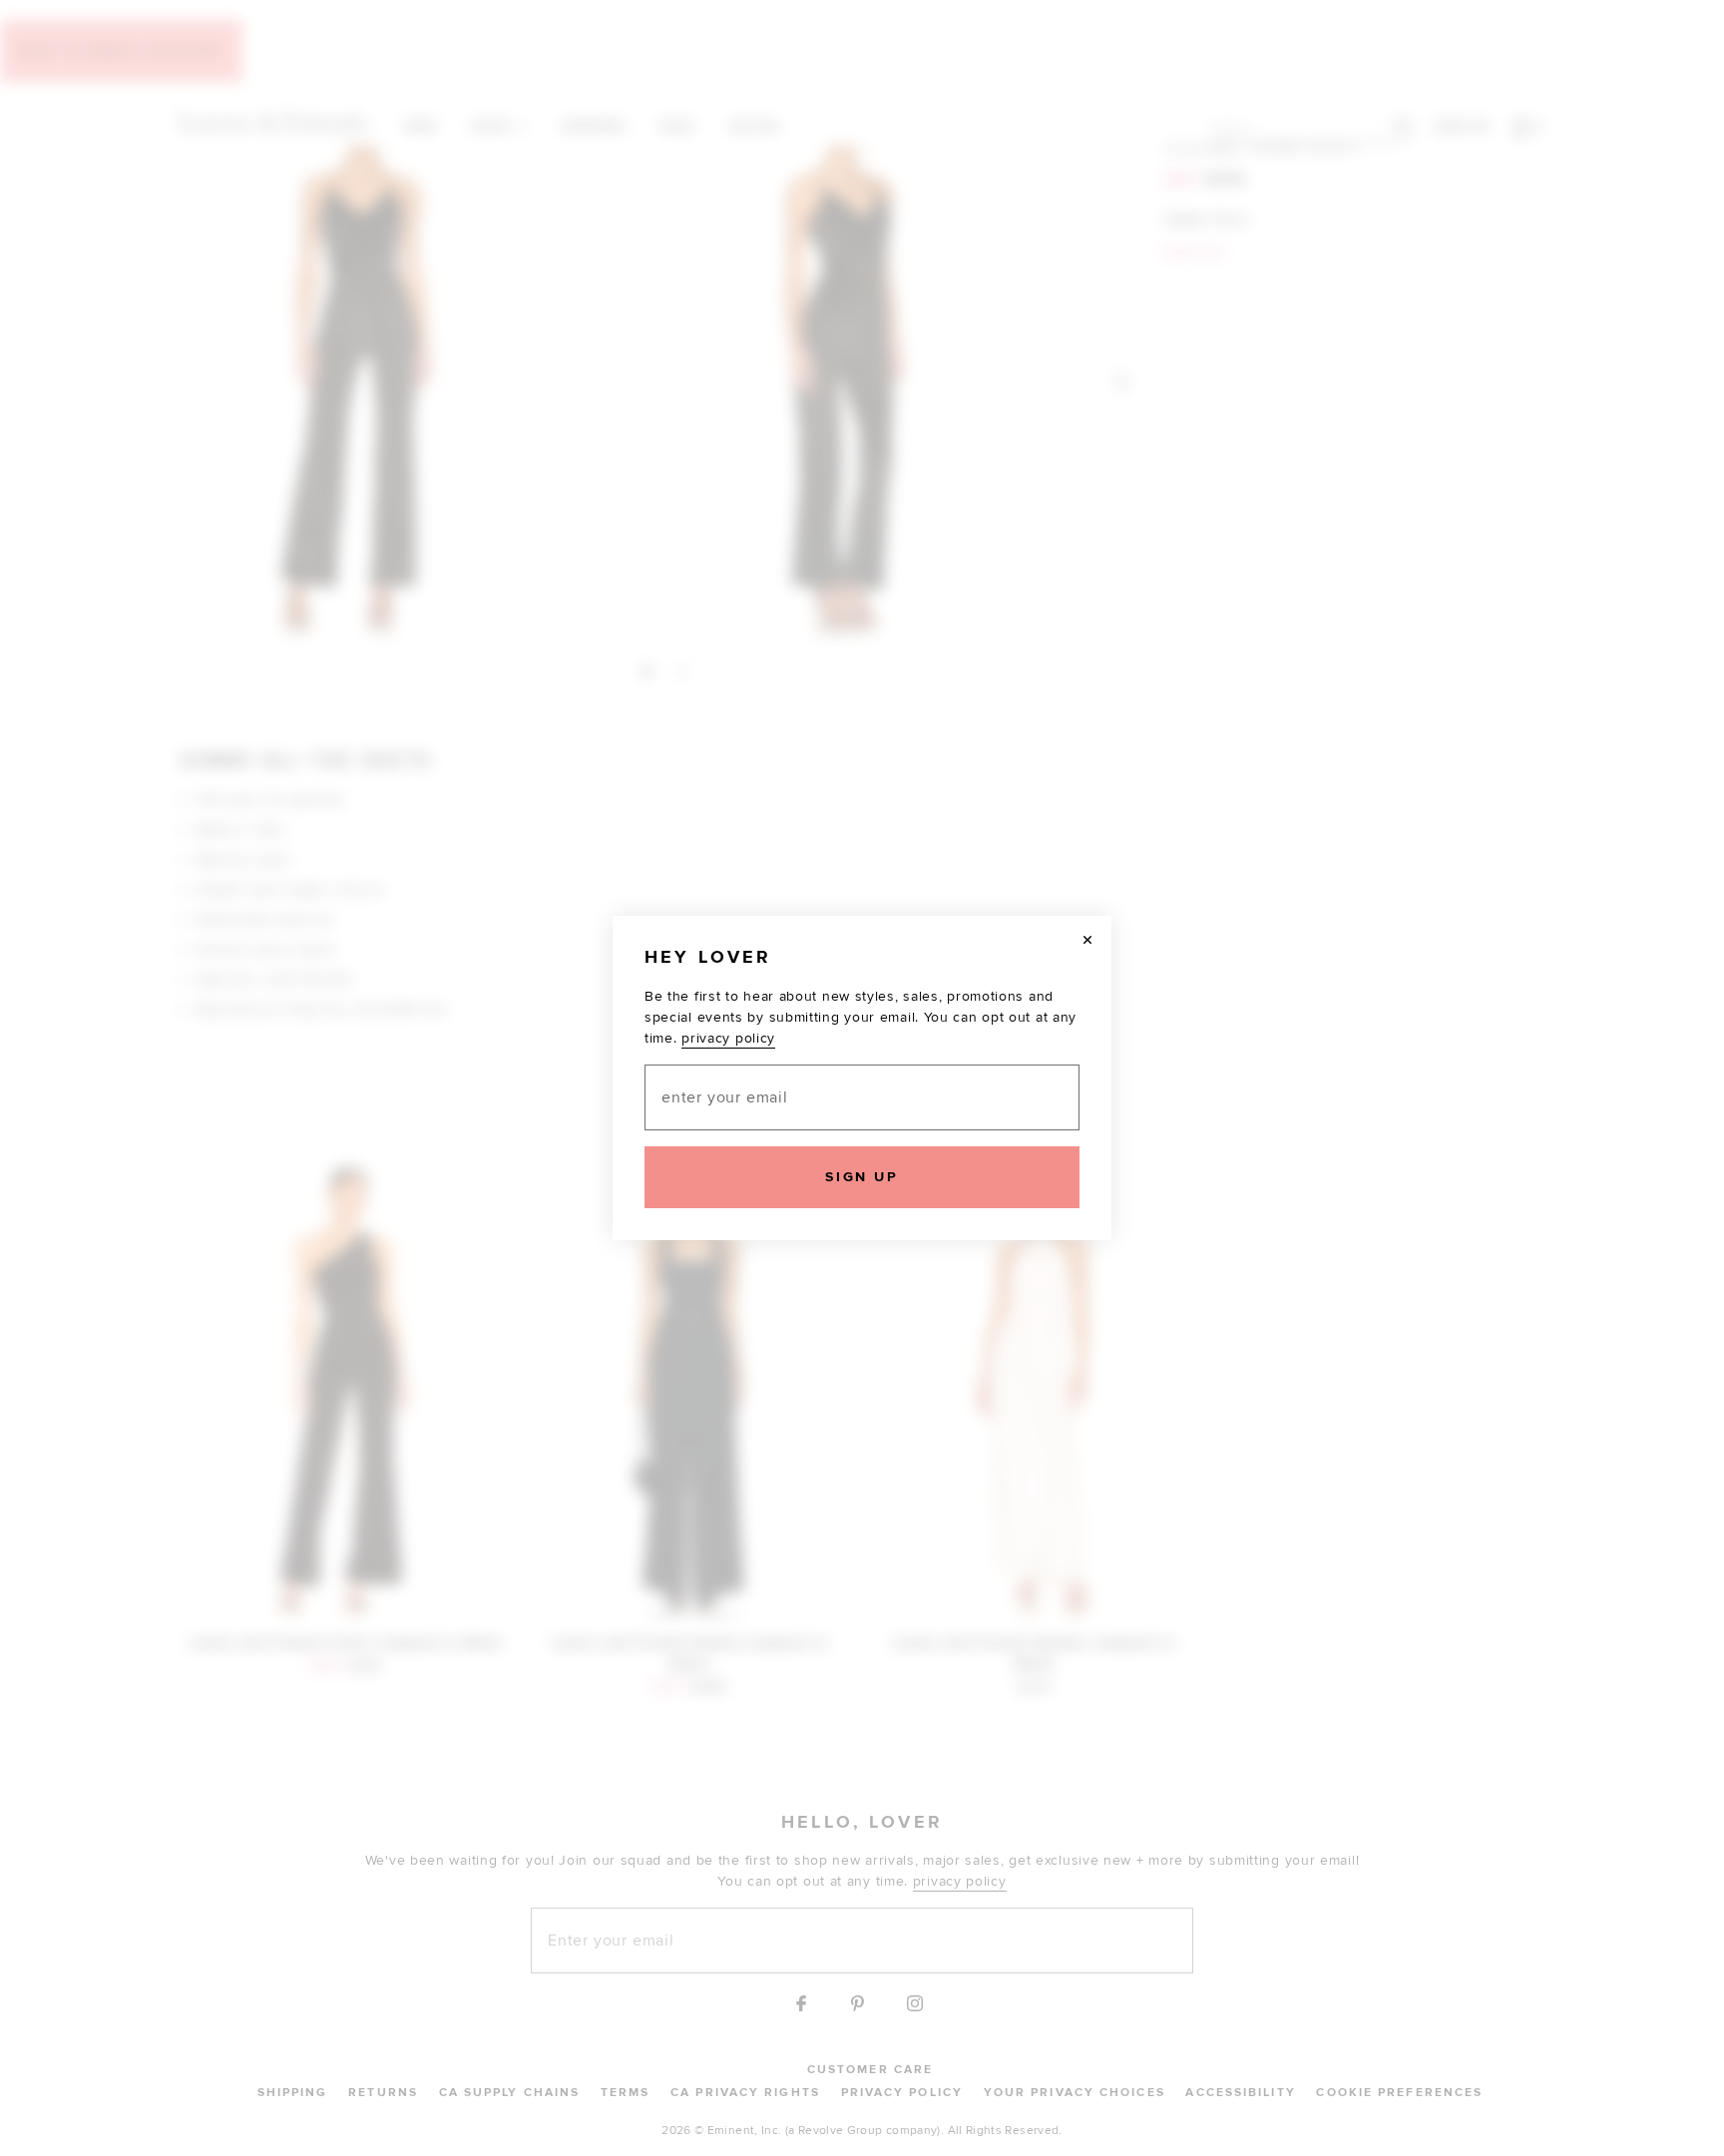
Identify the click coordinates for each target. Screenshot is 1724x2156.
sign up (862, 1177)
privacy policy (728, 1038)
